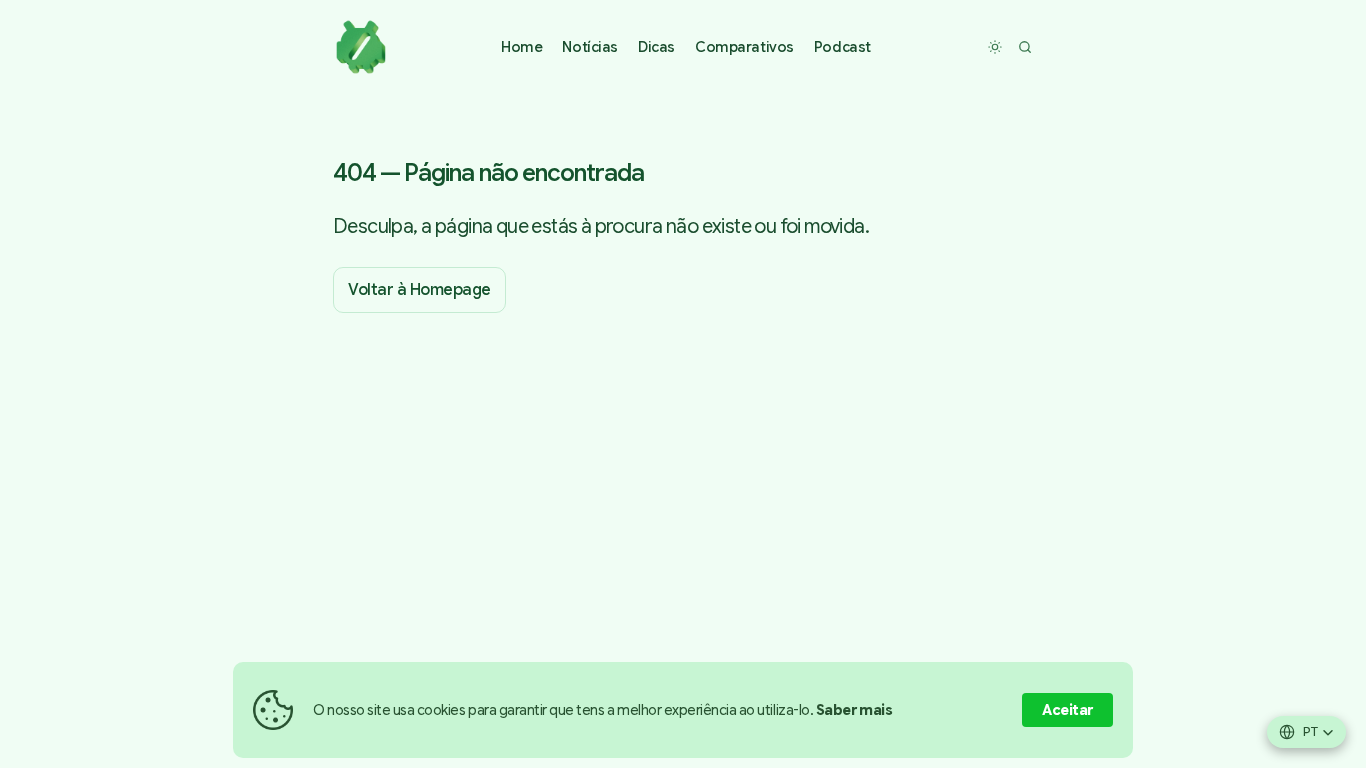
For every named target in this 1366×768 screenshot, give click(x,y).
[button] (590, 47)
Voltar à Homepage (419, 290)
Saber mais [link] (854, 710)
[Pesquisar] (1025, 47)
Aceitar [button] (1067, 710)
